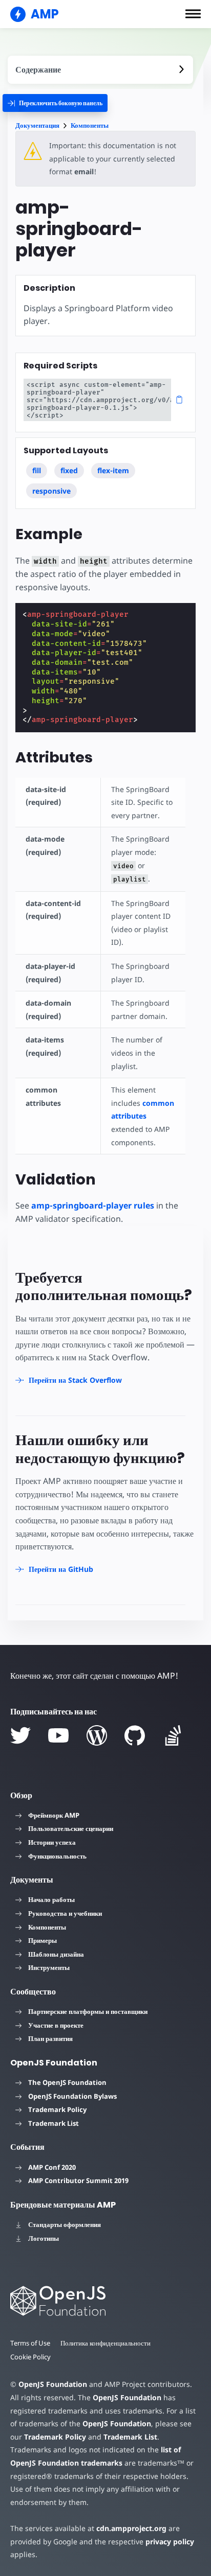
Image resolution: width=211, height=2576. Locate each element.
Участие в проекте (56, 2025)
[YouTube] (58, 1735)
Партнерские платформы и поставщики (88, 2011)
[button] (193, 14)
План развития (50, 2038)
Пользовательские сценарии (71, 1828)
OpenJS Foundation (53, 2384)
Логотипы (44, 2238)
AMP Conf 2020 (52, 2167)
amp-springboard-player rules (93, 1205)
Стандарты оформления (65, 2224)
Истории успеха (52, 1842)
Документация (37, 125)
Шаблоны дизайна (56, 1954)
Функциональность (57, 1856)
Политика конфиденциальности (105, 2343)
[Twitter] (20, 1735)
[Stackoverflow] (173, 1735)
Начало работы (51, 1899)
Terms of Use (30, 2343)
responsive (51, 491)
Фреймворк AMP (54, 1815)
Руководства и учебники (65, 1913)
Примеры (43, 1940)
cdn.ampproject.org (131, 2528)
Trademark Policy (57, 2109)
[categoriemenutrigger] (55, 103)
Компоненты (90, 125)
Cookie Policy (30, 2357)
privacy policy (170, 2542)
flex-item (113, 470)
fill (37, 470)
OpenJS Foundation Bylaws (72, 2096)
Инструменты (49, 1967)
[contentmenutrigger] (100, 70)
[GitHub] (135, 1735)
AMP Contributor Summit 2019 (78, 2180)
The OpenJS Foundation (67, 2082)
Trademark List (54, 2123)
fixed (69, 470)
